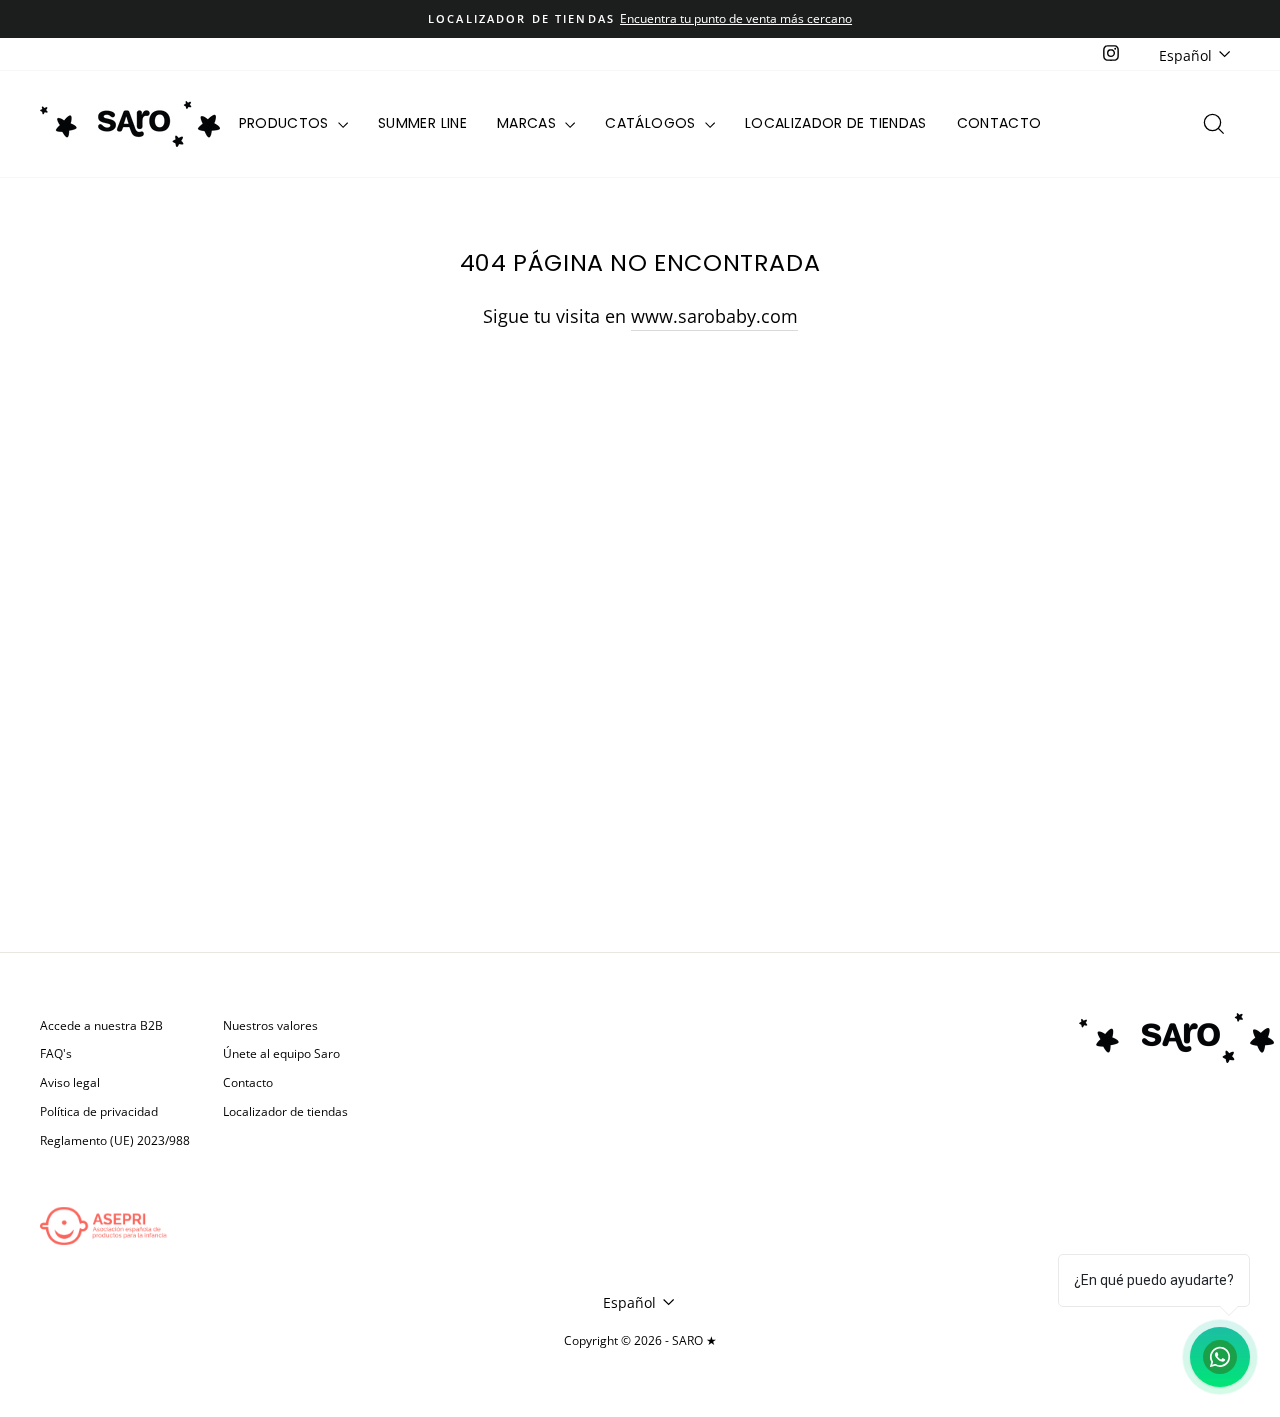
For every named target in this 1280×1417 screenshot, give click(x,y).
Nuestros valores (270, 1025)
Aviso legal (70, 1082)
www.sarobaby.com (714, 316)
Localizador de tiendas (836, 123)
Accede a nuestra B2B (101, 1025)
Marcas (528, 123)
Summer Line (422, 123)
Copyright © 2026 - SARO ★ (640, 1340)
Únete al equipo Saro (281, 1053)
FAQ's (56, 1053)
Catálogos (652, 123)
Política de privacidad (99, 1111)
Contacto (999, 123)
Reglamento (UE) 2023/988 (115, 1140)
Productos (286, 123)
